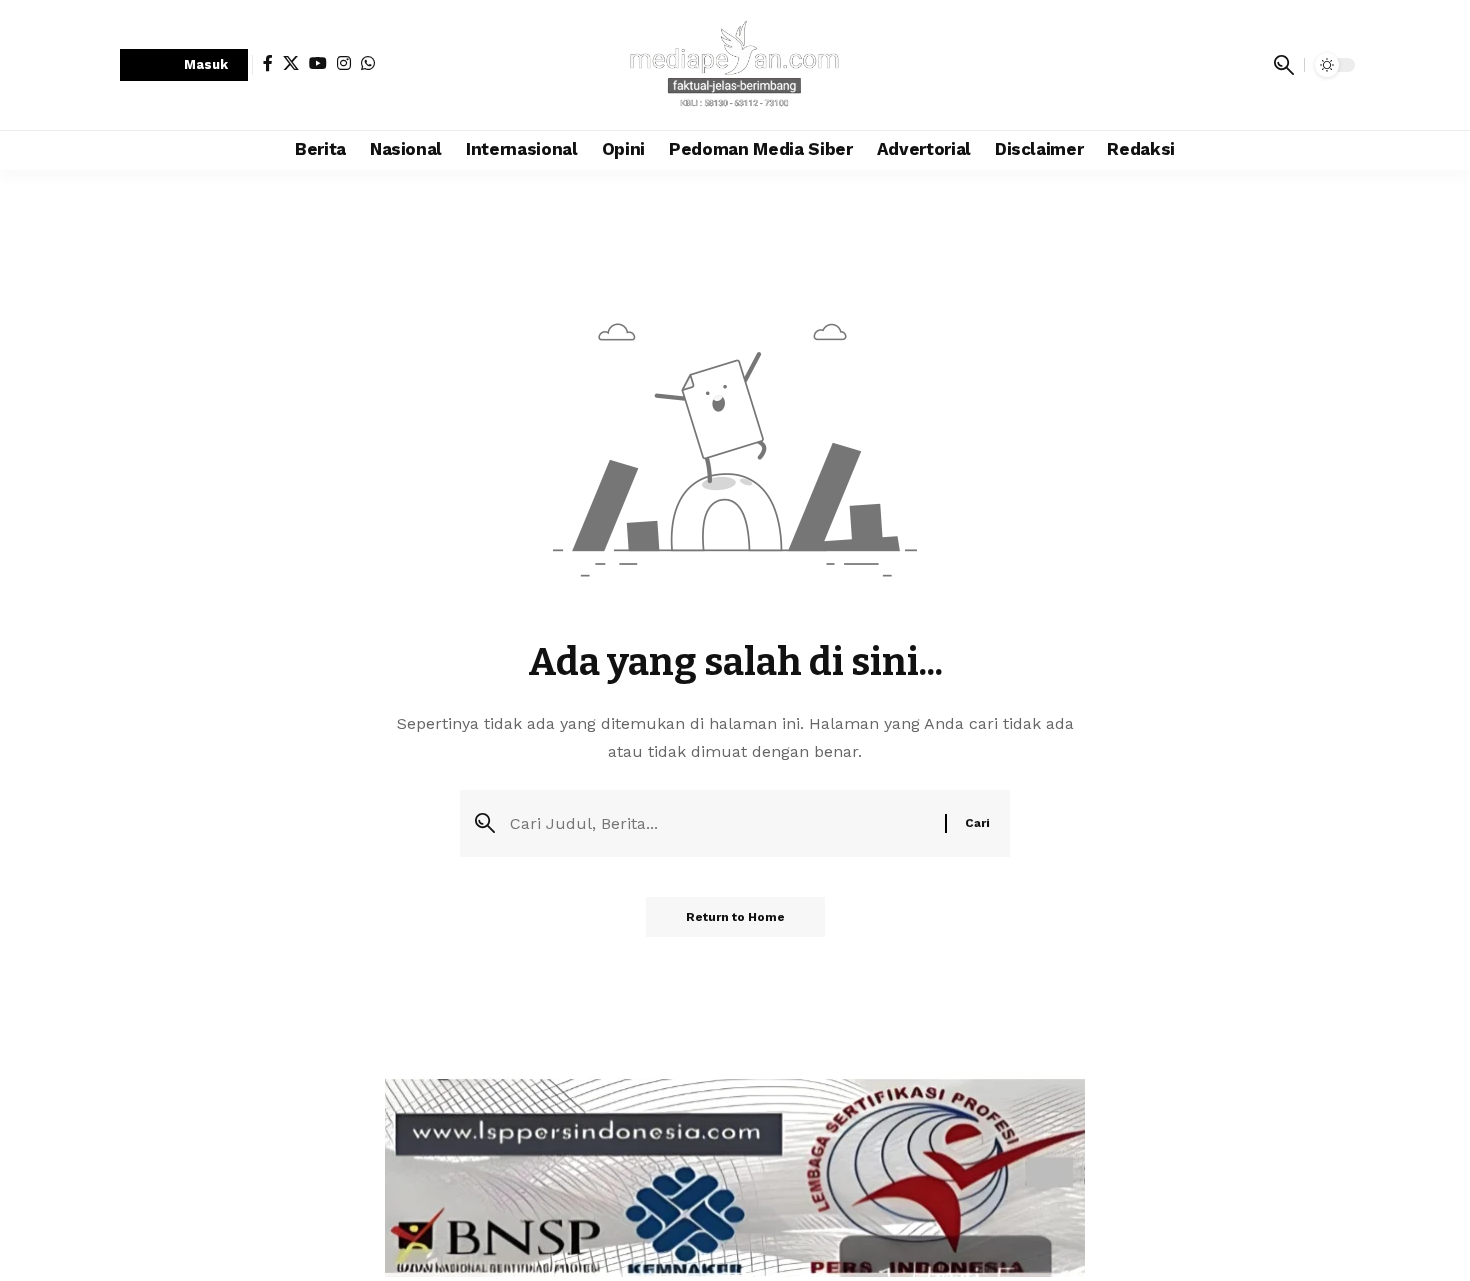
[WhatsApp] (368, 63)
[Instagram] (344, 63)
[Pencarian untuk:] (720, 823)
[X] (291, 63)
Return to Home (735, 917)
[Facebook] (268, 63)
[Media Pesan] (735, 65)
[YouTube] (318, 63)
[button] (184, 65)
